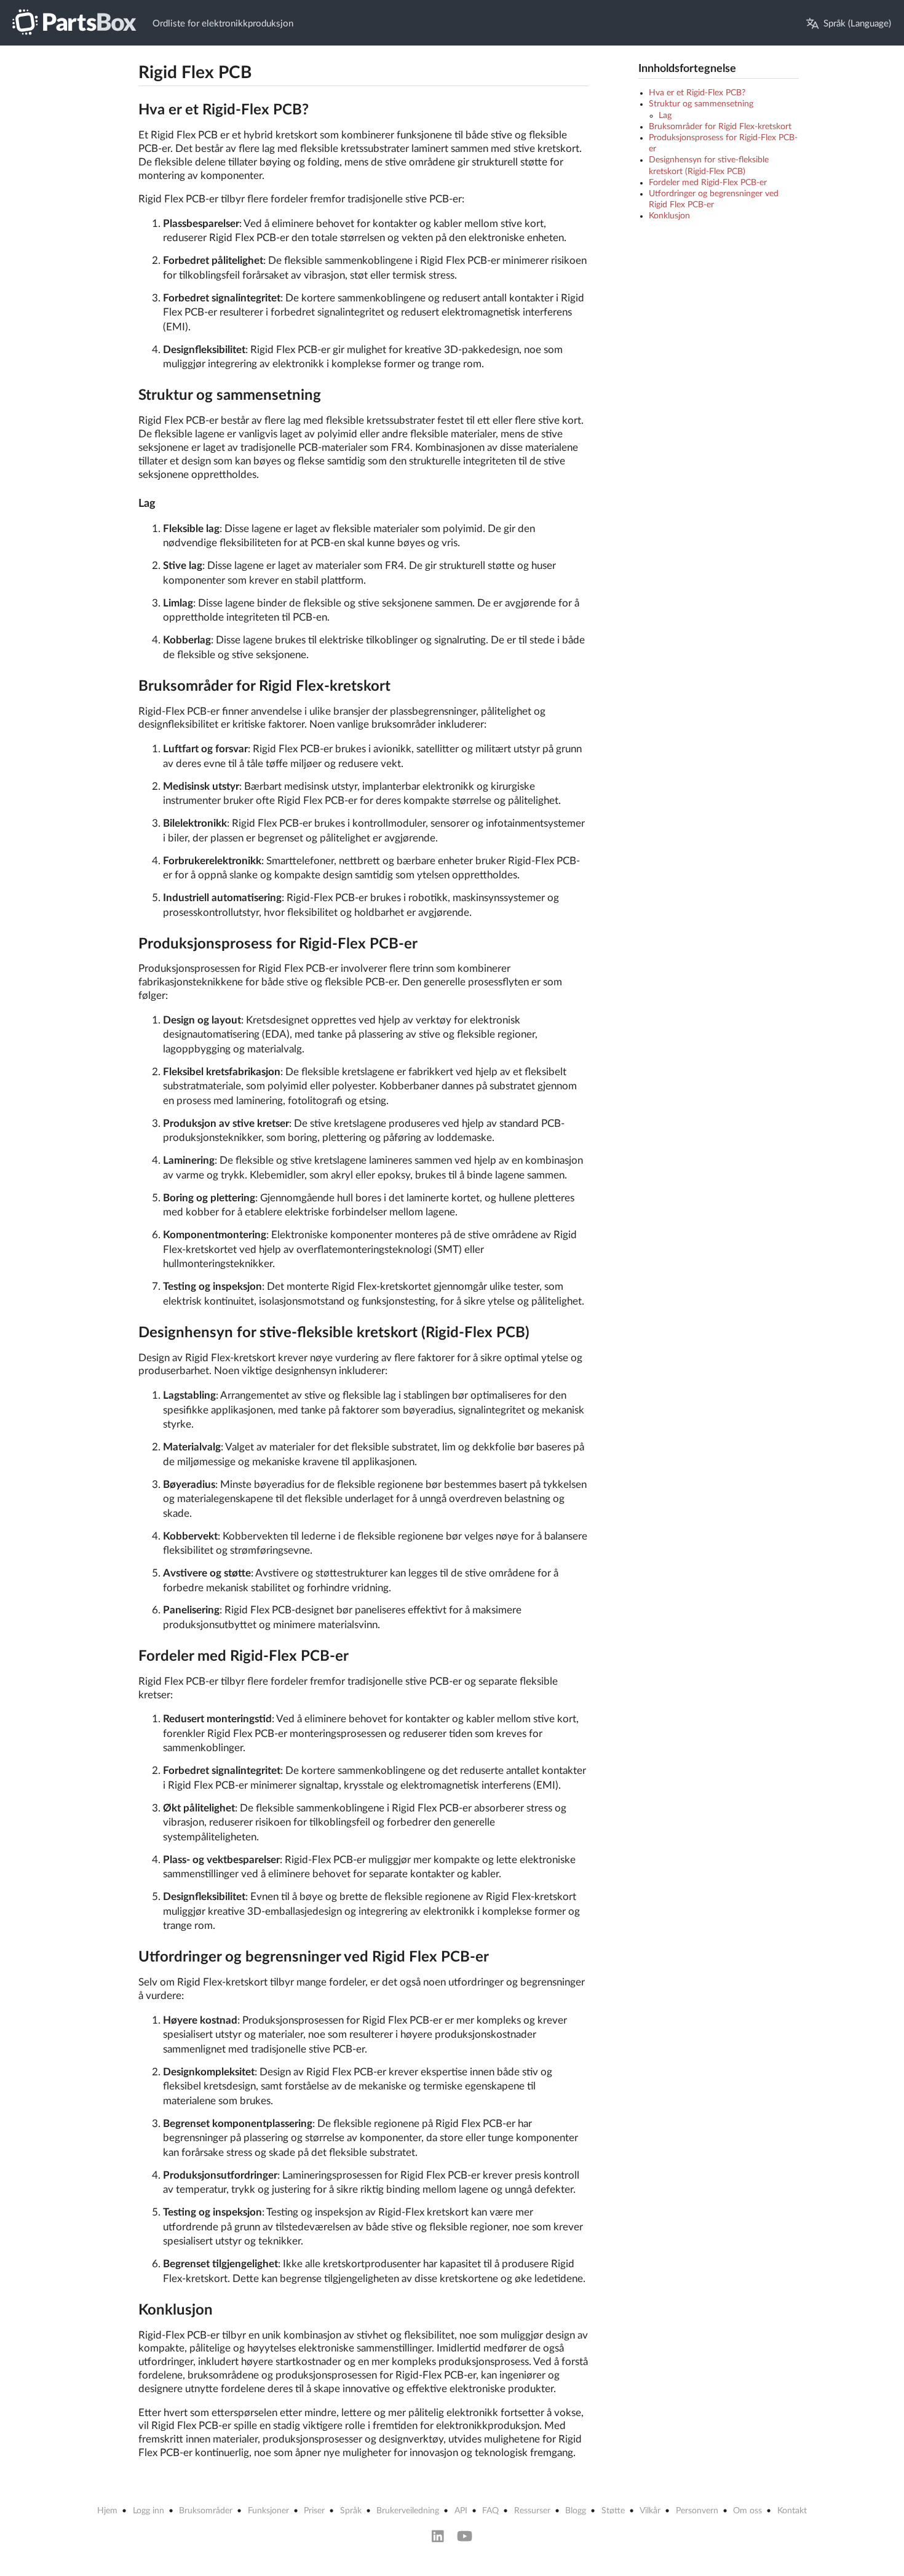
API (461, 2511)
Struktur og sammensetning (701, 104)
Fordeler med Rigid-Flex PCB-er (708, 183)
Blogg (576, 2511)
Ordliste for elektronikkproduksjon (223, 24)
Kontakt (792, 2511)
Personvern (697, 2511)
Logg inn (149, 2511)
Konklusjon (669, 216)
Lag (665, 116)
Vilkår (650, 2511)
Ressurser (532, 2511)
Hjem (107, 2511)
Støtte (613, 2511)
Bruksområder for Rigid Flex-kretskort (720, 127)
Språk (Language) (857, 24)
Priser (314, 2511)
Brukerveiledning (408, 2511)
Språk (351, 2511)
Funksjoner (268, 2511)
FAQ (490, 2511)
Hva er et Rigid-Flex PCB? (697, 93)
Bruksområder (206, 2511)
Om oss (747, 2511)
